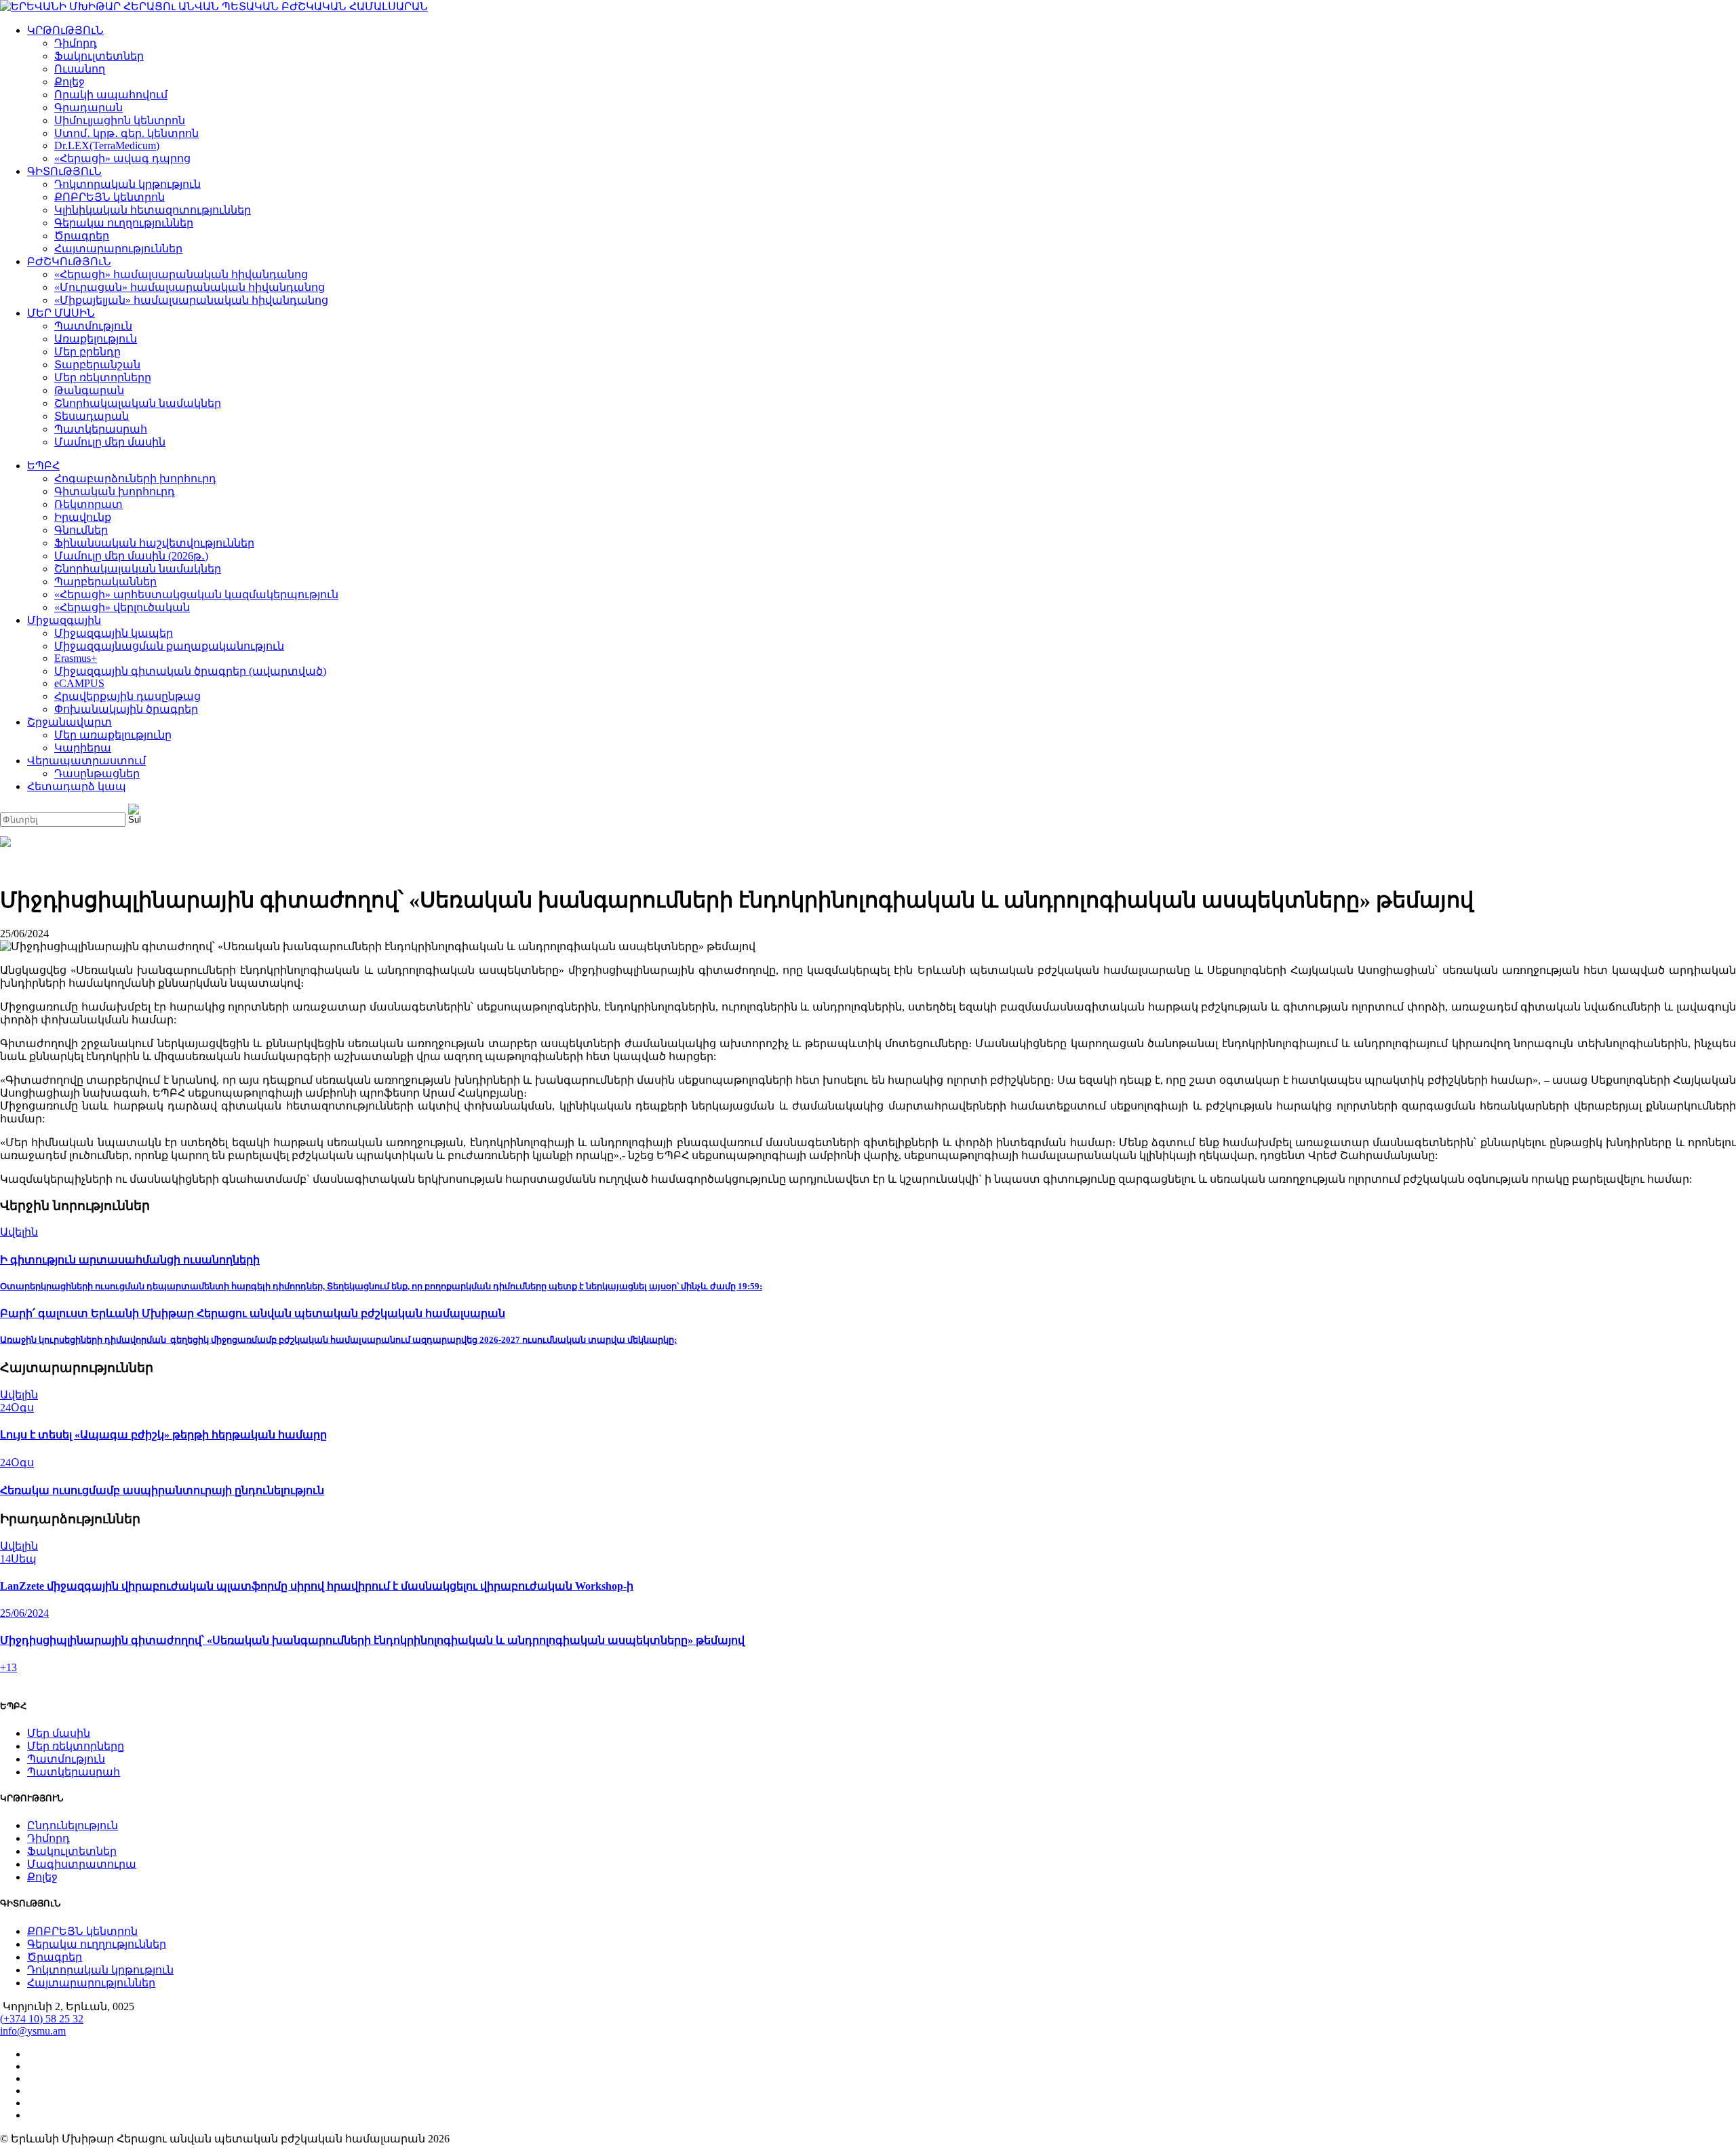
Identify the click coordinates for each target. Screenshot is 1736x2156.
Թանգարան (89, 390)
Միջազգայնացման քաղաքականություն (169, 646)
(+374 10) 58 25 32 (42, 2019)
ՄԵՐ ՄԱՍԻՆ (61, 313)
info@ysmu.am (33, 2031)
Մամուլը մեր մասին (110, 442)
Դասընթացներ (97, 773)
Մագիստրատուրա (82, 1864)
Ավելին (19, 1232)
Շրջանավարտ (70, 722)
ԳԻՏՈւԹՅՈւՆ (64, 171)
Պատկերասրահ (101, 429)
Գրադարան (88, 107)
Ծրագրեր (82, 236)
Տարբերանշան (97, 365)
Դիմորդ (76, 43)
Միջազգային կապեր (114, 633)
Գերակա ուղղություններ (124, 223)
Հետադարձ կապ (77, 786)
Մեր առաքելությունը (113, 735)
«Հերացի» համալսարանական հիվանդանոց (181, 274)
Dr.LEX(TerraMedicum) (107, 145)
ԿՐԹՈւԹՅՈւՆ (65, 30)
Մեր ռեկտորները (103, 377)
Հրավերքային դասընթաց (127, 696)
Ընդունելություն (73, 1825)
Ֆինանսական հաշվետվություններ (154, 543)
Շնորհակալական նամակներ (138, 403)
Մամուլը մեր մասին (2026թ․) (131, 556)
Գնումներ (81, 530)
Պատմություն (93, 326)
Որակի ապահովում (111, 95)
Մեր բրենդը (87, 352)
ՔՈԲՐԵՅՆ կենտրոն (110, 197)
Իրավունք (83, 517)
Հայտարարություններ (118, 249)
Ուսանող (80, 69)
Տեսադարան (92, 416)
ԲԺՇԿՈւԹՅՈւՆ (69, 261)
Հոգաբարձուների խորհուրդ (135, 478)
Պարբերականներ (105, 582)
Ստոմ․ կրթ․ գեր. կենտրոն (126, 133)
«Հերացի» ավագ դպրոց (122, 158)
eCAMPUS (79, 683)
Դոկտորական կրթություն (127, 184)
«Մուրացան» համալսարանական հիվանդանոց (190, 287)
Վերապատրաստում (86, 761)
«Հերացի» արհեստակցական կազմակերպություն (196, 594)
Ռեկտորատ (88, 504)
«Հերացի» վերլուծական (122, 607)
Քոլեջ (70, 82)
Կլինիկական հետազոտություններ (153, 210)
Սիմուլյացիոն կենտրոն (120, 120)
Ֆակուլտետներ (99, 56)
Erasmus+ (76, 658)
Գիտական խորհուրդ (115, 491)
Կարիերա (83, 748)
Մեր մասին (59, 1733)
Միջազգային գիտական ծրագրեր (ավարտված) (190, 671)
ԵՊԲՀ (43, 466)
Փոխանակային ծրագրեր (126, 709)
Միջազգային (64, 620)
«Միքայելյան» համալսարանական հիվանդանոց (191, 300)
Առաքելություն (96, 339)
